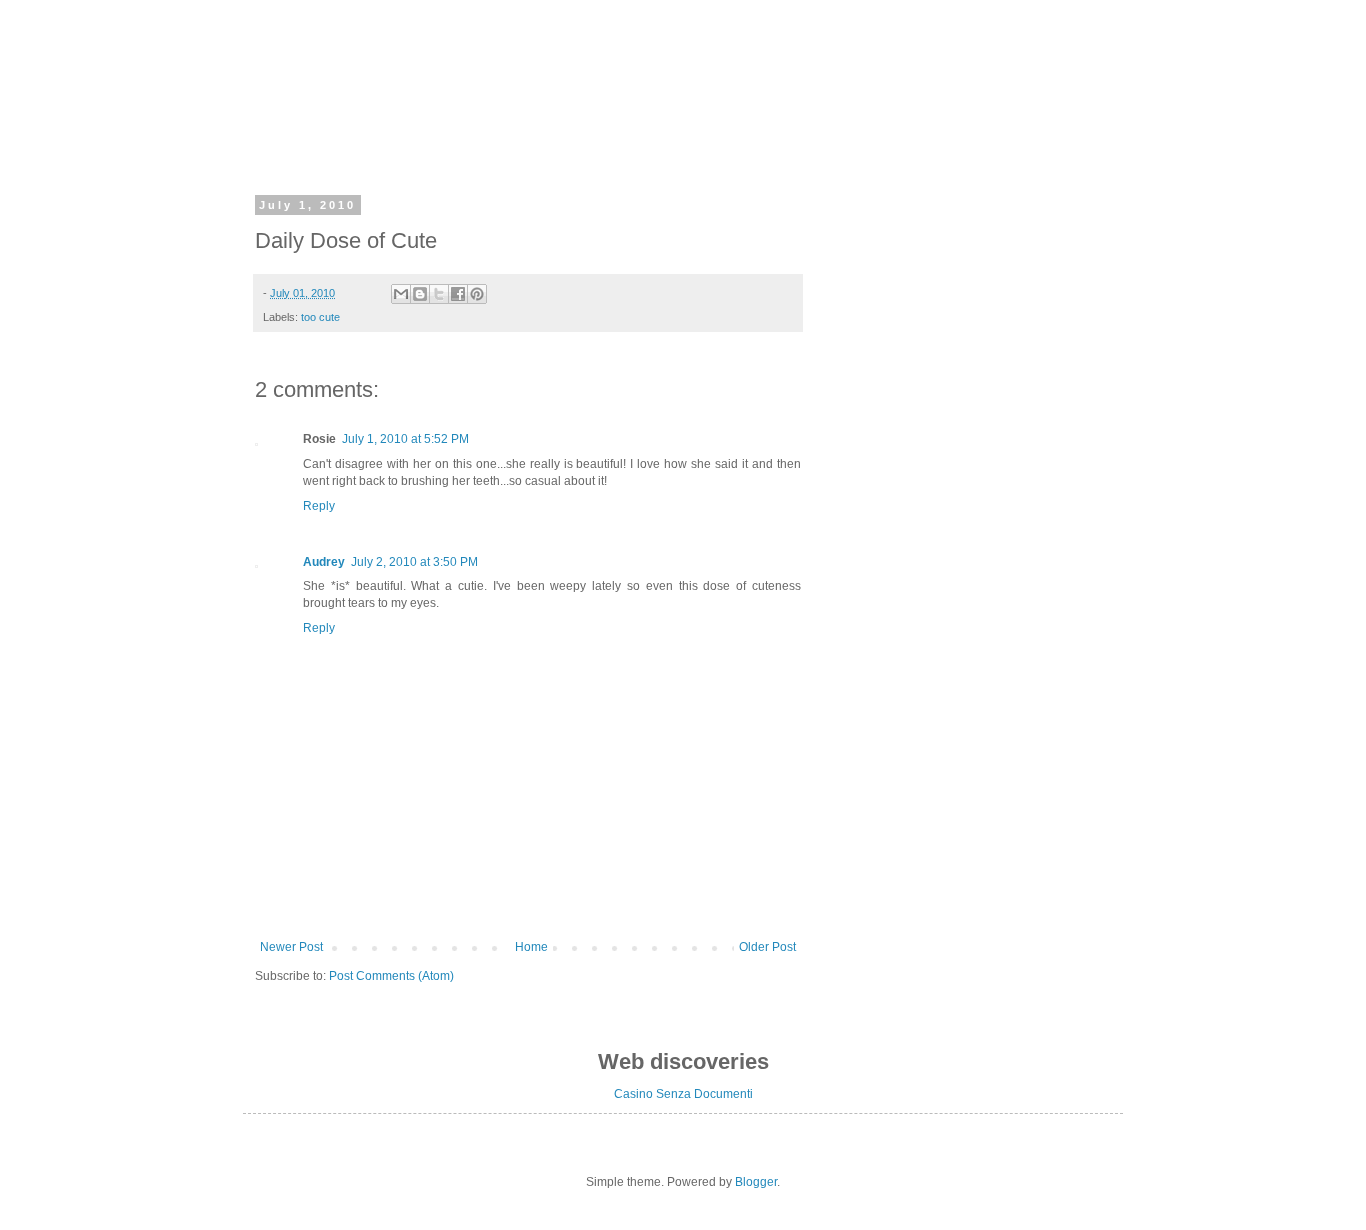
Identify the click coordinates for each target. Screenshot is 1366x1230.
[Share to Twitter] (439, 294)
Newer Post (291, 947)
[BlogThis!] (420, 294)
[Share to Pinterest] (477, 294)
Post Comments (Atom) (391, 976)
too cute (320, 317)
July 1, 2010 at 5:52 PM (405, 439)
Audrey (324, 562)
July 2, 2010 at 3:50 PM (414, 562)
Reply (319, 506)
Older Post (767, 947)
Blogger (756, 1182)
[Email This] (401, 294)
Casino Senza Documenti (683, 1094)
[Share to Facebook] (458, 294)
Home (531, 947)
